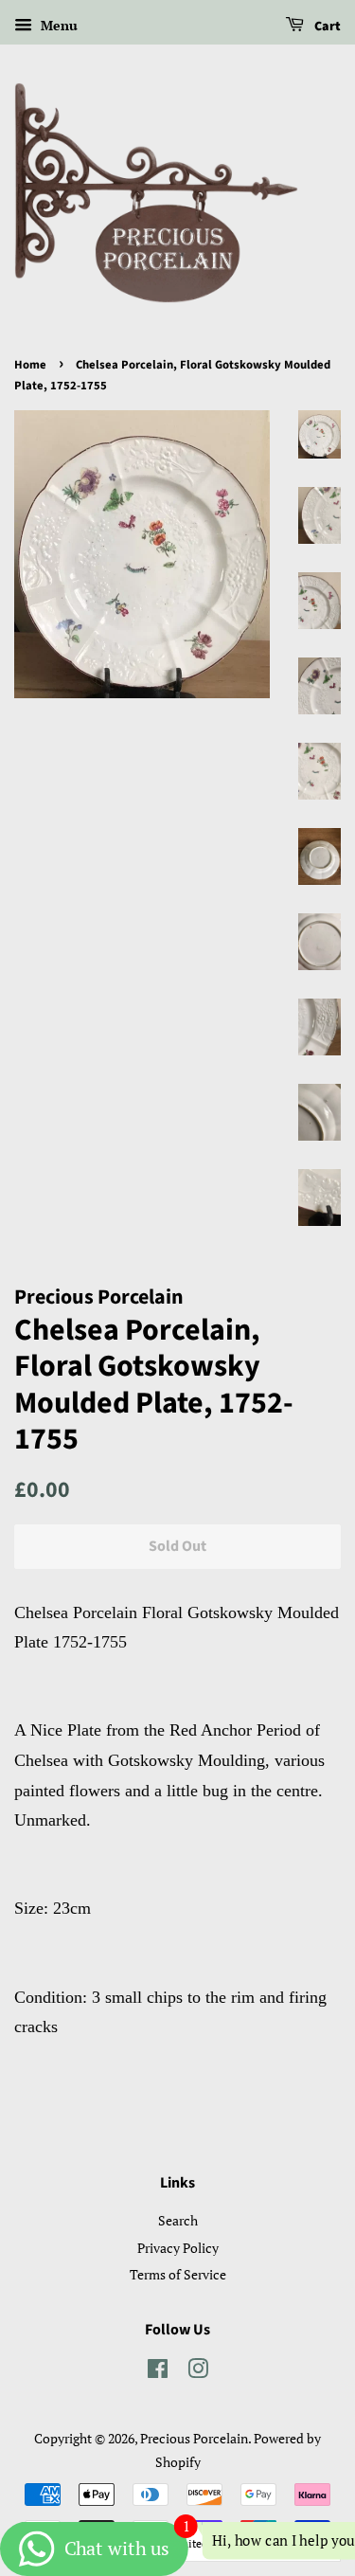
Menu (57, 25)
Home (30, 365)
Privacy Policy (178, 2248)
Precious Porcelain (194, 2438)
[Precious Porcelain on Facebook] (158, 2372)
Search (178, 2220)
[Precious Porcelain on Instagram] (198, 2372)
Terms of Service (178, 2274)
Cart (326, 27)
